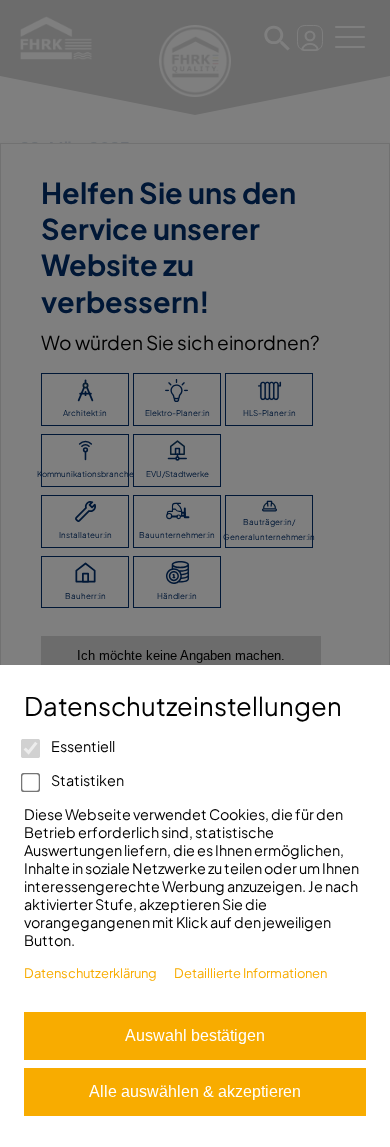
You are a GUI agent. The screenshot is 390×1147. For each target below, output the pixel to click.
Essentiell (82, 746)
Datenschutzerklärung (90, 973)
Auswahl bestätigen (195, 1035)
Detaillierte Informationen (250, 973)
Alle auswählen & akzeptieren (195, 1091)
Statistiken (86, 780)
